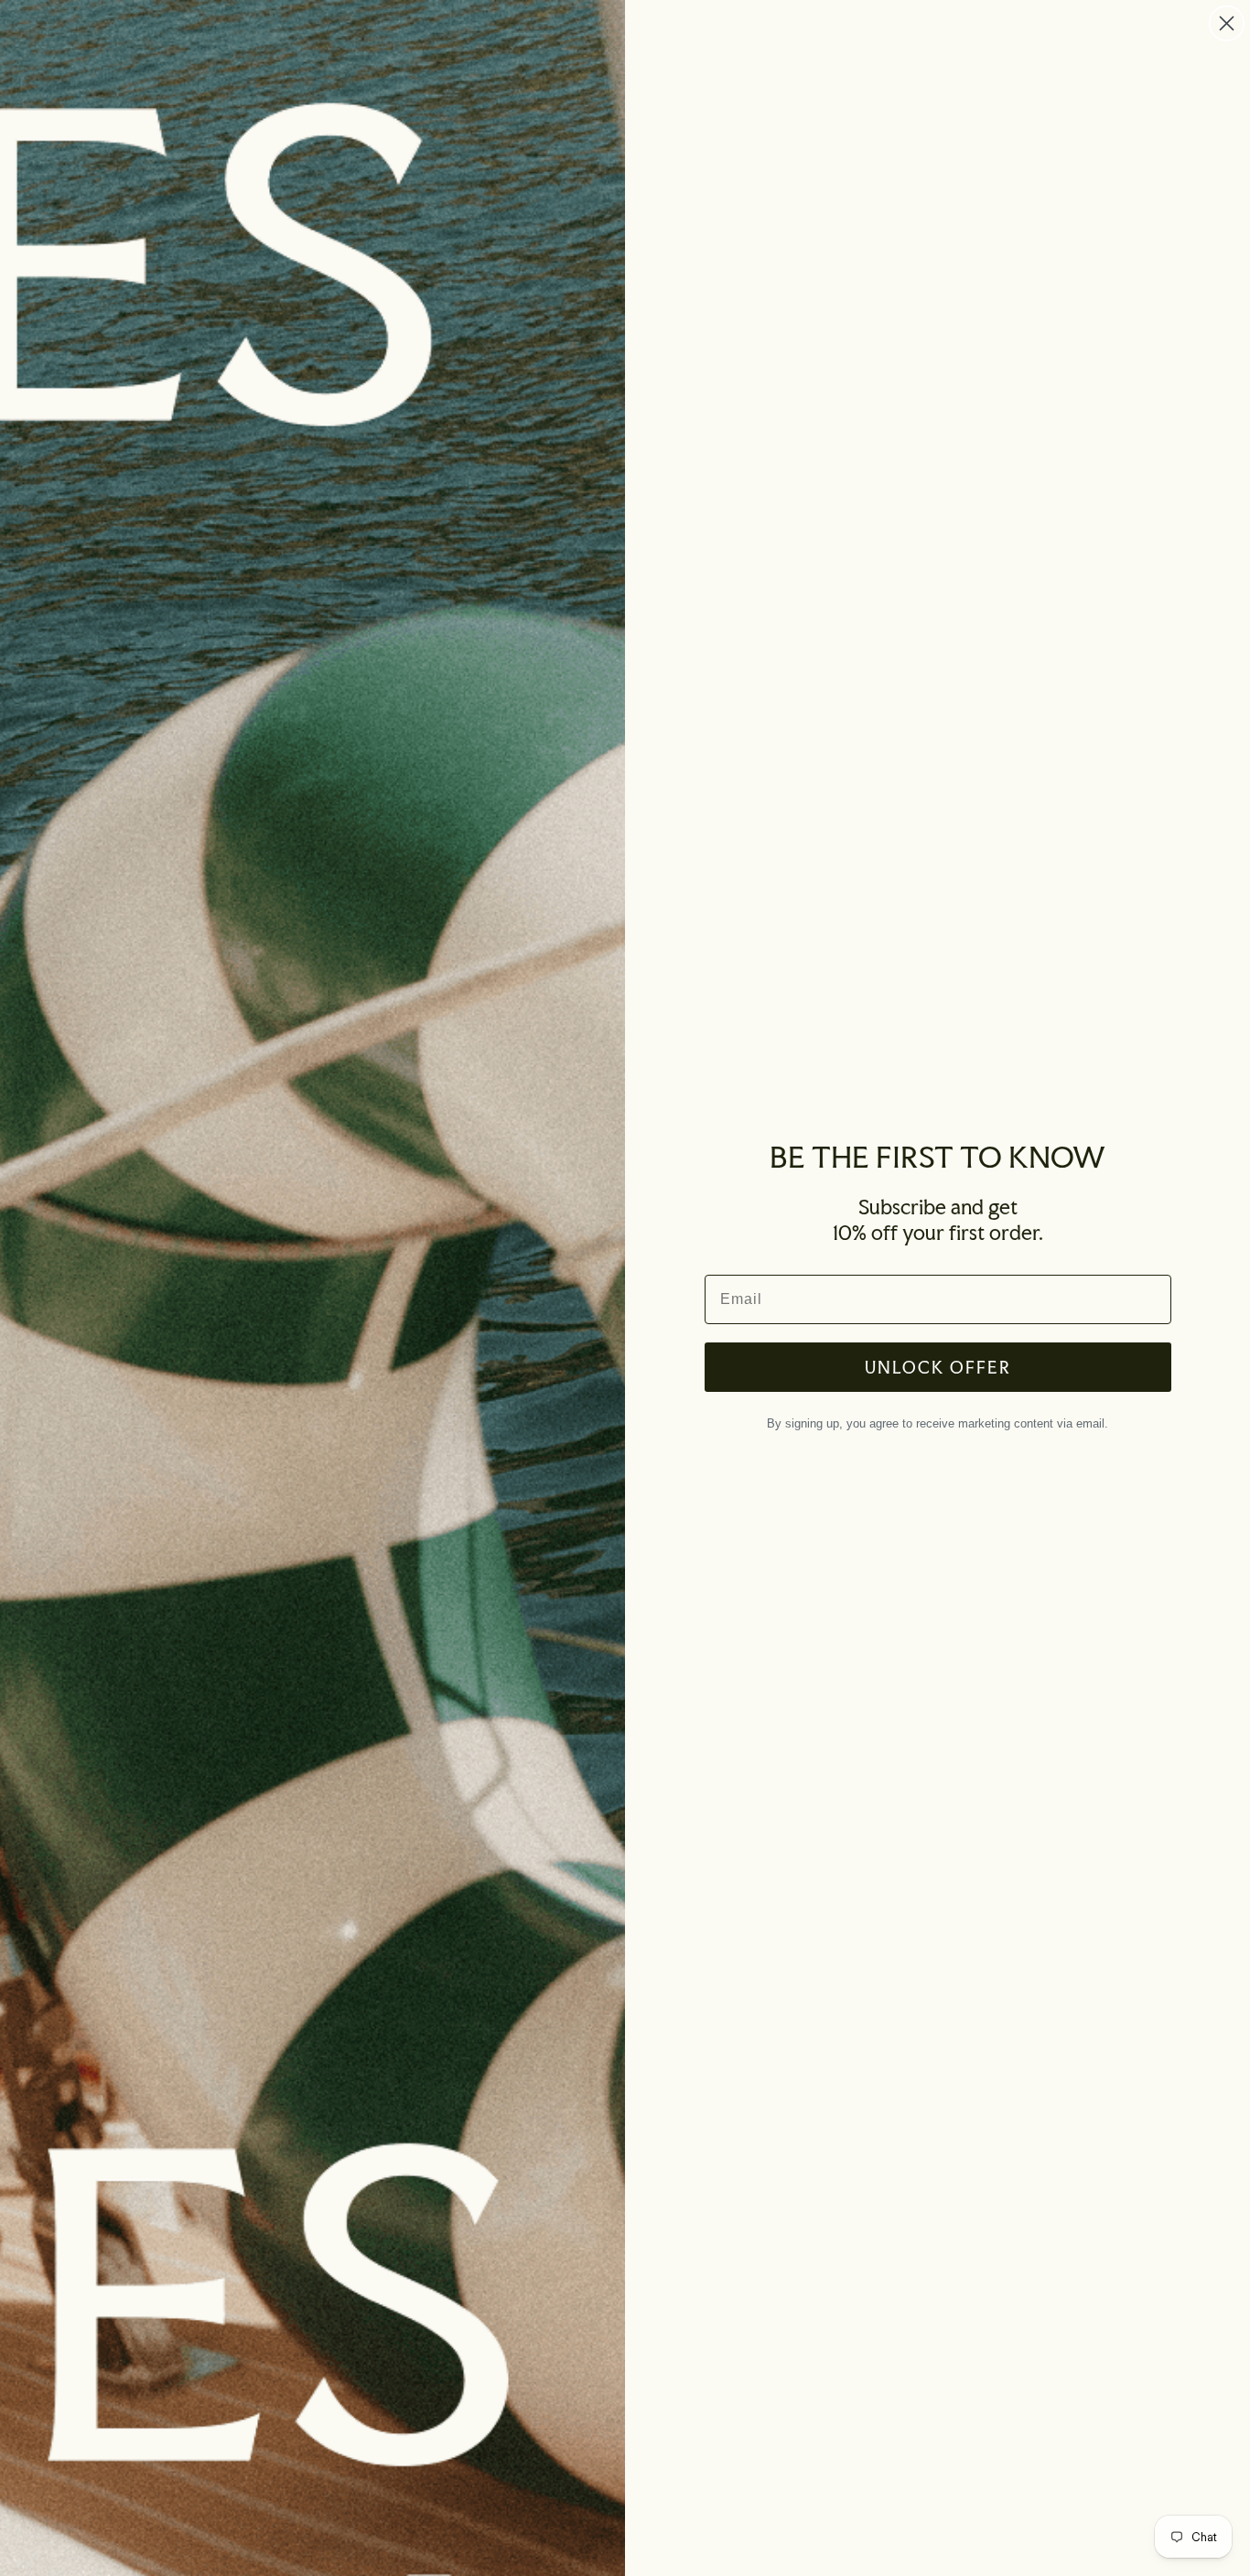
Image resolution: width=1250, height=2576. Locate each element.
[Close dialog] (1227, 23)
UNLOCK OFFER (938, 1367)
